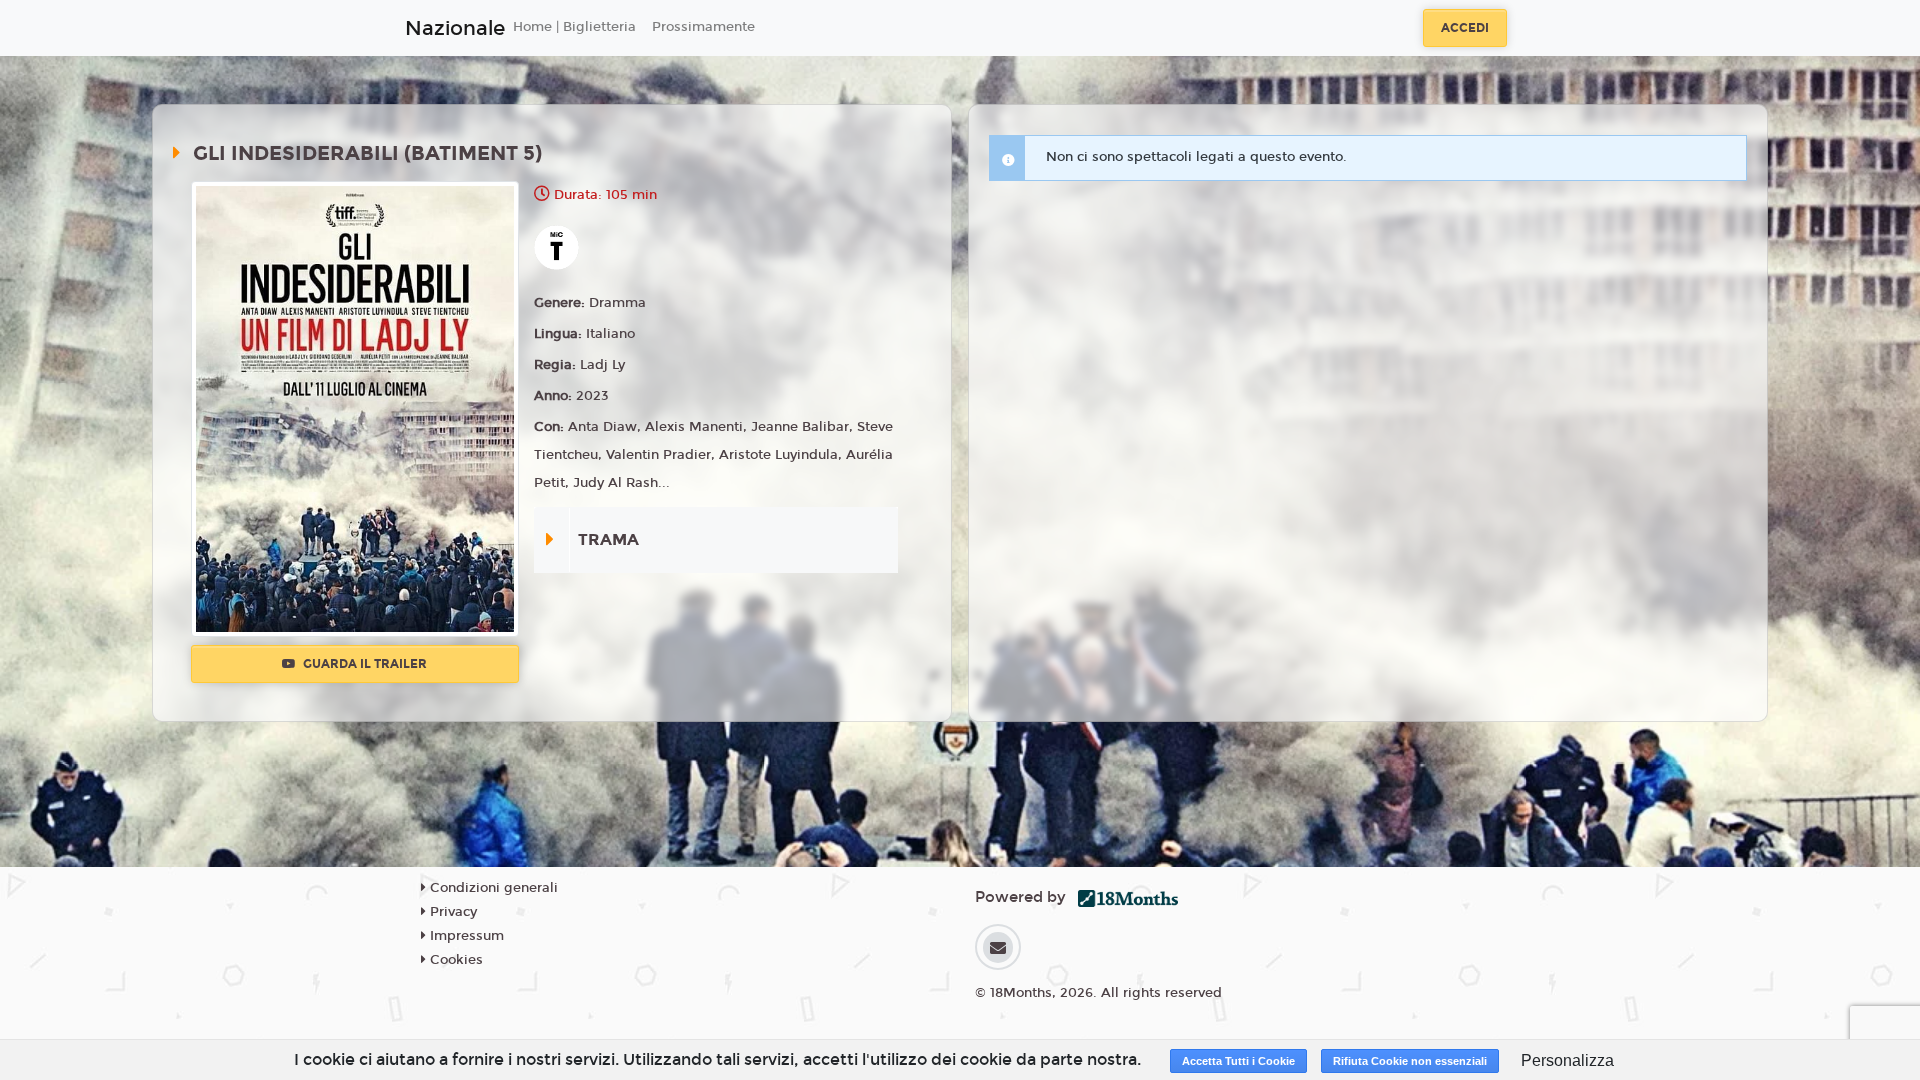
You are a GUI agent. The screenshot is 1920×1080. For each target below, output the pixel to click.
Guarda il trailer (363, 664)
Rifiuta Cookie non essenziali (1410, 1061)
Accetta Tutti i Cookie (1238, 1061)
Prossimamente (703, 27)
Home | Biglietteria (574, 27)
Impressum (465, 936)
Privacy (451, 912)
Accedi (1465, 28)
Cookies (454, 960)
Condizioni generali (492, 888)
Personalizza (1567, 1060)
